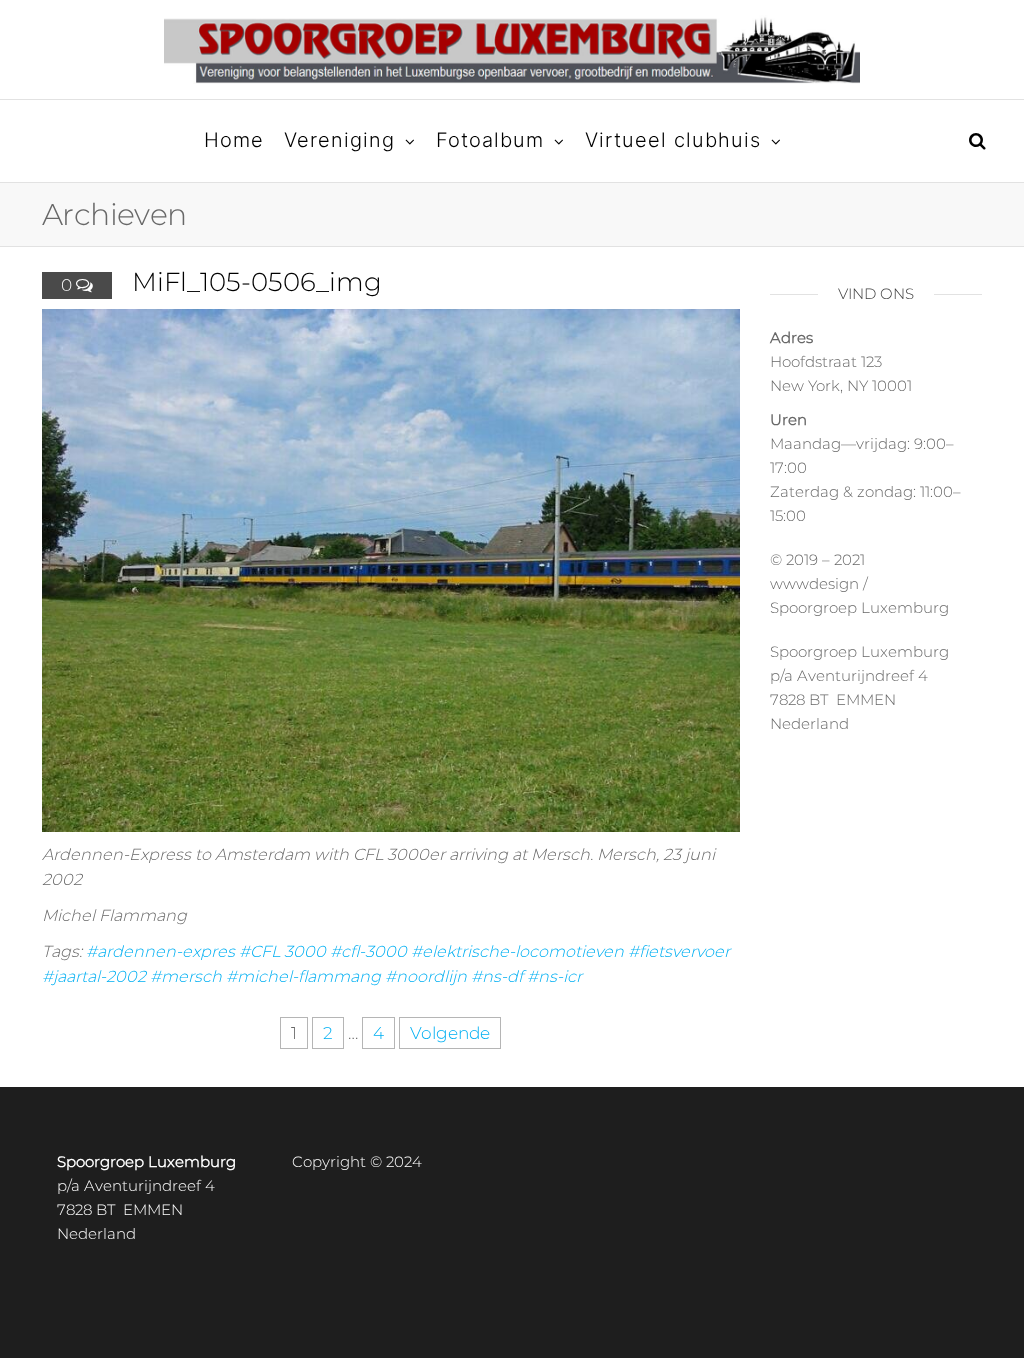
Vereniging (339, 140)
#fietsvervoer (679, 951)
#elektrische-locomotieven (517, 951)
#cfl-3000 (368, 951)
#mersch (186, 976)
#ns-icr (554, 976)
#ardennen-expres (160, 951)
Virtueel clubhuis (673, 140)
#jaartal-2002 (94, 976)
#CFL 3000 (282, 951)
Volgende (450, 1033)
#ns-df (497, 976)
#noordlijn (426, 976)
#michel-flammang (303, 976)
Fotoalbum (490, 140)
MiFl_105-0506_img (257, 282)
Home (234, 140)
